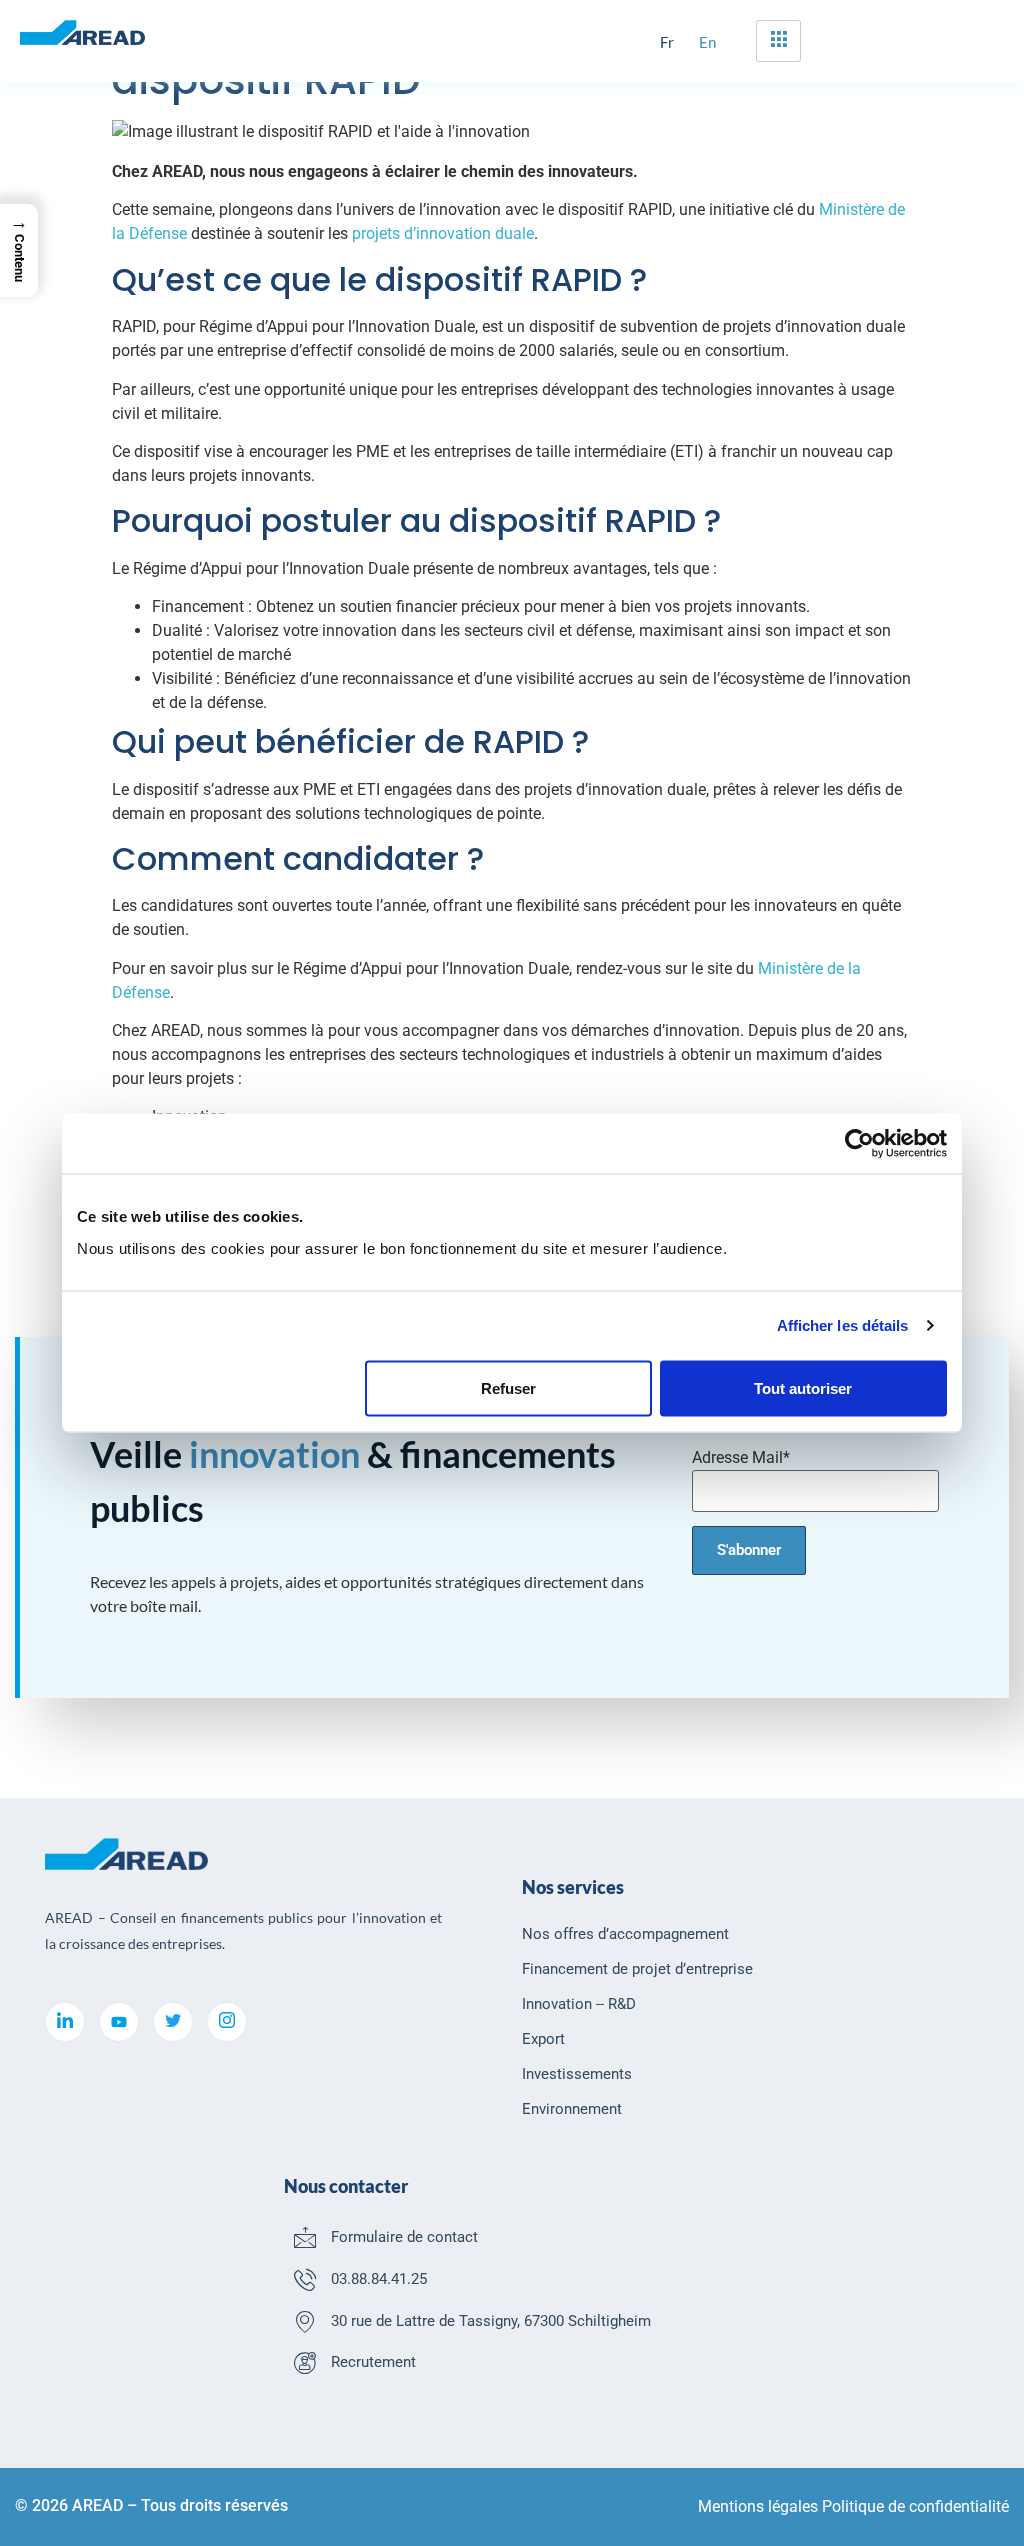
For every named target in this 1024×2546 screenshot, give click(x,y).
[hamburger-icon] (778, 41)
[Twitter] (173, 2022)
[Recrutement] (305, 2362)
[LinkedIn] (65, 2022)
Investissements (577, 2074)
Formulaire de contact (404, 2237)
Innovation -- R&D (579, 2004)
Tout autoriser (803, 1387)
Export (543, 2039)
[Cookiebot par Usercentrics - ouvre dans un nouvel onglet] (859, 1144)
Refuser (508, 1387)
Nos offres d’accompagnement (625, 1934)
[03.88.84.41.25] (305, 2279)
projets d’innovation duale (443, 233)
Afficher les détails (843, 1325)
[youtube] (119, 2022)
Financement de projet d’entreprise (637, 1969)
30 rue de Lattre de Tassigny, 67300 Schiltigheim (491, 2321)
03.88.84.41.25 (379, 2279)
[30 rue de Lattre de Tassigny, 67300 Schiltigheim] (305, 2321)
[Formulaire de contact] (305, 2237)
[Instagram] (227, 2022)
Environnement (572, 2109)
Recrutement (373, 2362)
